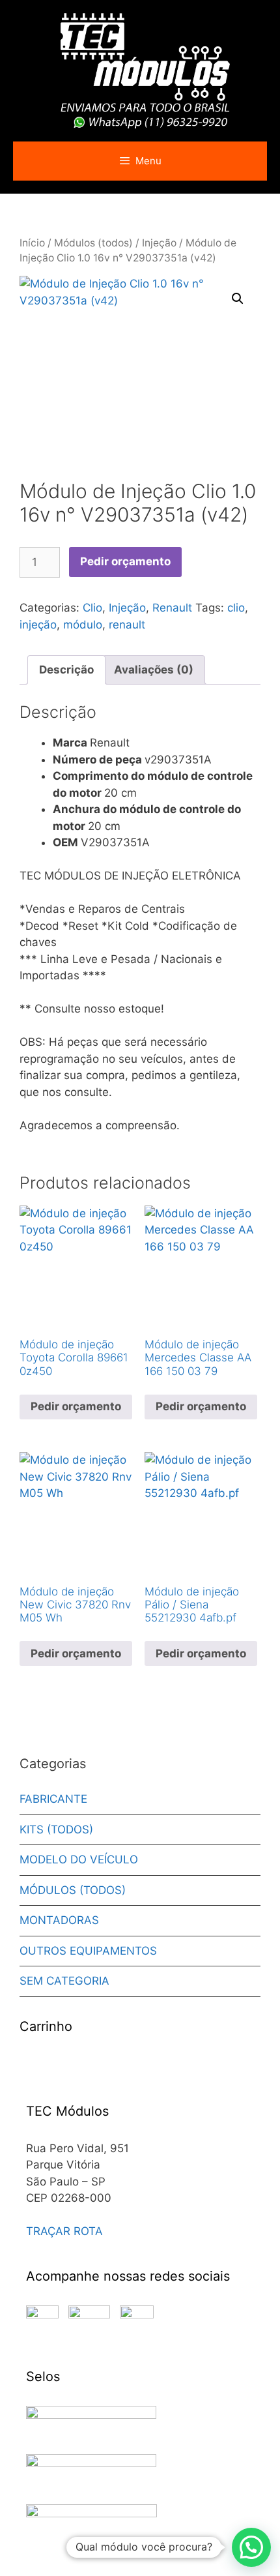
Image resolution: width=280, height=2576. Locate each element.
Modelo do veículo (79, 1859)
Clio (92, 608)
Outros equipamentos (88, 1951)
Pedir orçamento (125, 561)
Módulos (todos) (93, 243)
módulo (83, 625)
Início (32, 243)
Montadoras (59, 1920)
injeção (38, 625)
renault (127, 625)
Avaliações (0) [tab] (154, 670)
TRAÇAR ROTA (64, 2231)
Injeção (159, 243)
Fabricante (53, 1799)
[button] (238, 299)
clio (236, 608)
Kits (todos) (56, 1829)
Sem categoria (64, 1981)
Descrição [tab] (66, 670)
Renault (172, 608)
